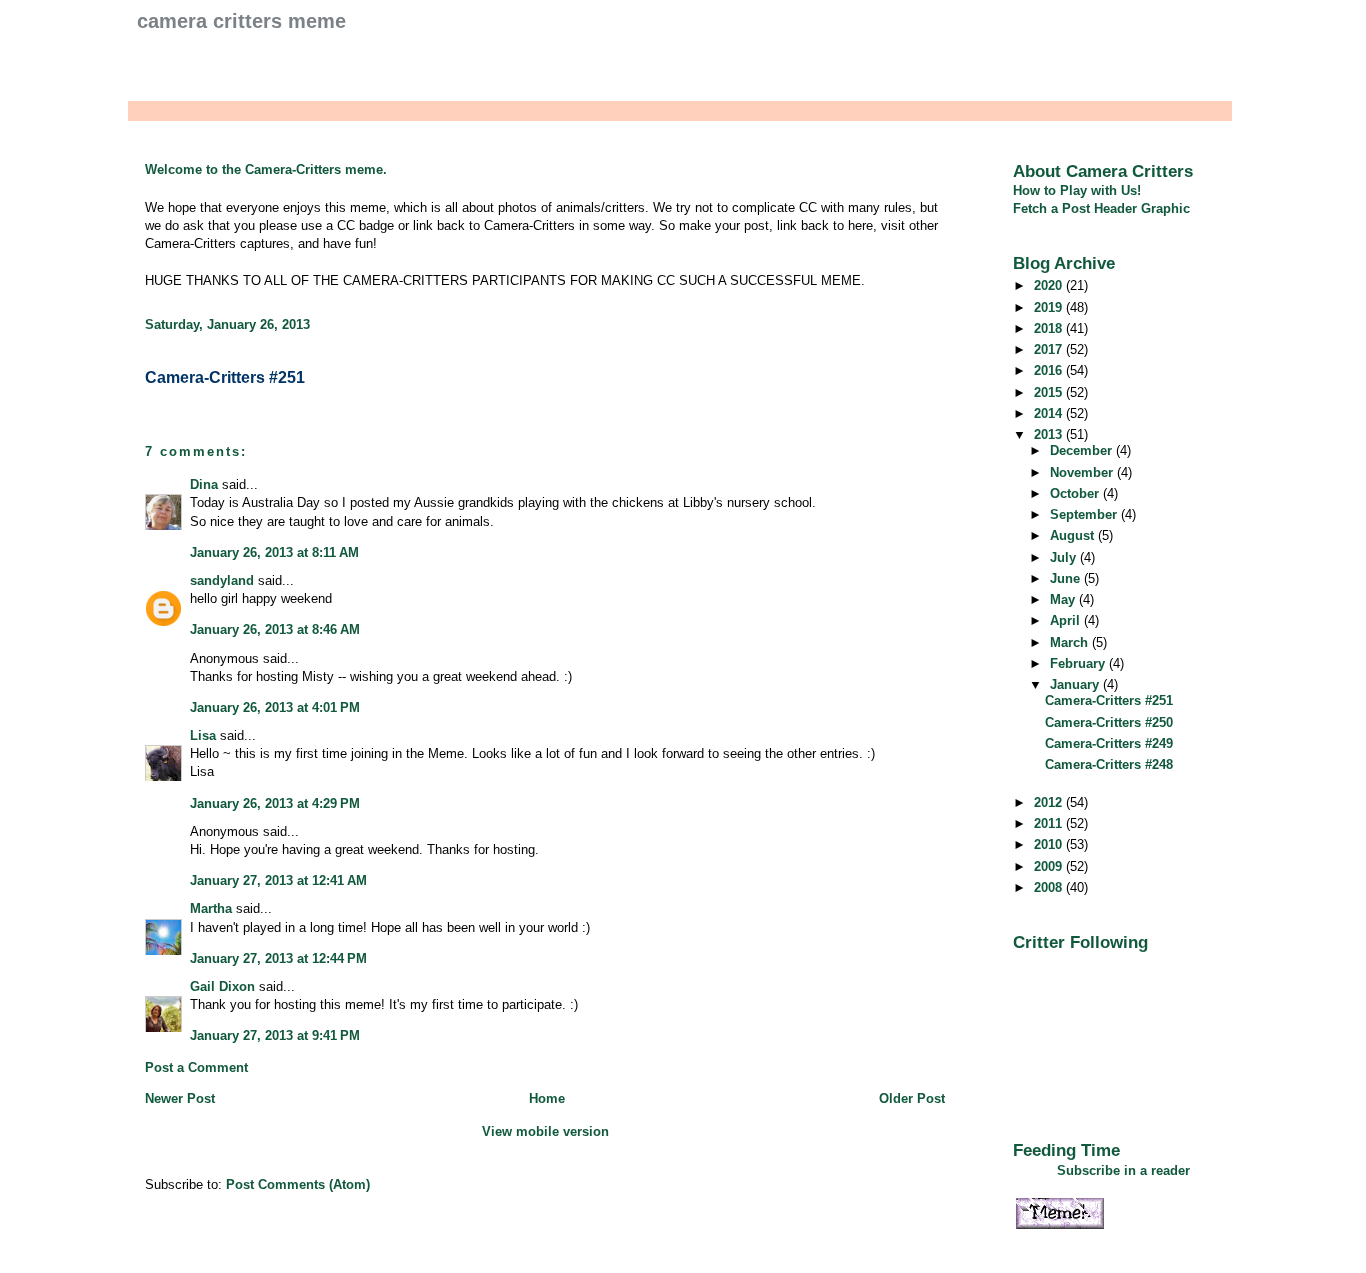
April (1067, 620)
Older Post (912, 1098)
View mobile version (545, 1131)
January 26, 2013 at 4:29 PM (275, 803)
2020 (1050, 285)
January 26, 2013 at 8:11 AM (274, 552)
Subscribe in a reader (1123, 1170)
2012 (1050, 802)
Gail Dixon (222, 986)
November (1083, 472)
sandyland (222, 580)
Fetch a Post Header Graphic (1101, 208)
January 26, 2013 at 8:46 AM (275, 629)
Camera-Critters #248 (1109, 764)
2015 (1050, 392)
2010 (1050, 844)
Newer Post (180, 1098)
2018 (1050, 328)
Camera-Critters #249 (1109, 743)
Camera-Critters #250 (1109, 722)
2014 (1050, 413)
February (1079, 663)
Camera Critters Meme (241, 21)
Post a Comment (196, 1067)
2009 (1050, 866)
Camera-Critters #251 (225, 377)
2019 (1050, 307)
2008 (1050, 887)
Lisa (203, 735)
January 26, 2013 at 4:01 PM (275, 707)
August (1074, 535)
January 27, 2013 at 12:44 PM (278, 958)
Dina (204, 484)
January (1076, 684)
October (1076, 493)
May (1064, 599)
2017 (1050, 349)
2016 (1050, 370)
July (1065, 557)
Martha (211, 908)
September (1085, 514)
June (1067, 578)
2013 (1050, 434)
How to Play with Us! (1077, 190)
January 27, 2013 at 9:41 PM (275, 1035)
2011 (1050, 823)
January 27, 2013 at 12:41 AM (278, 880)
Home (547, 1098)
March (1071, 642)
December (1083, 450)
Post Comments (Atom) (298, 1184)
